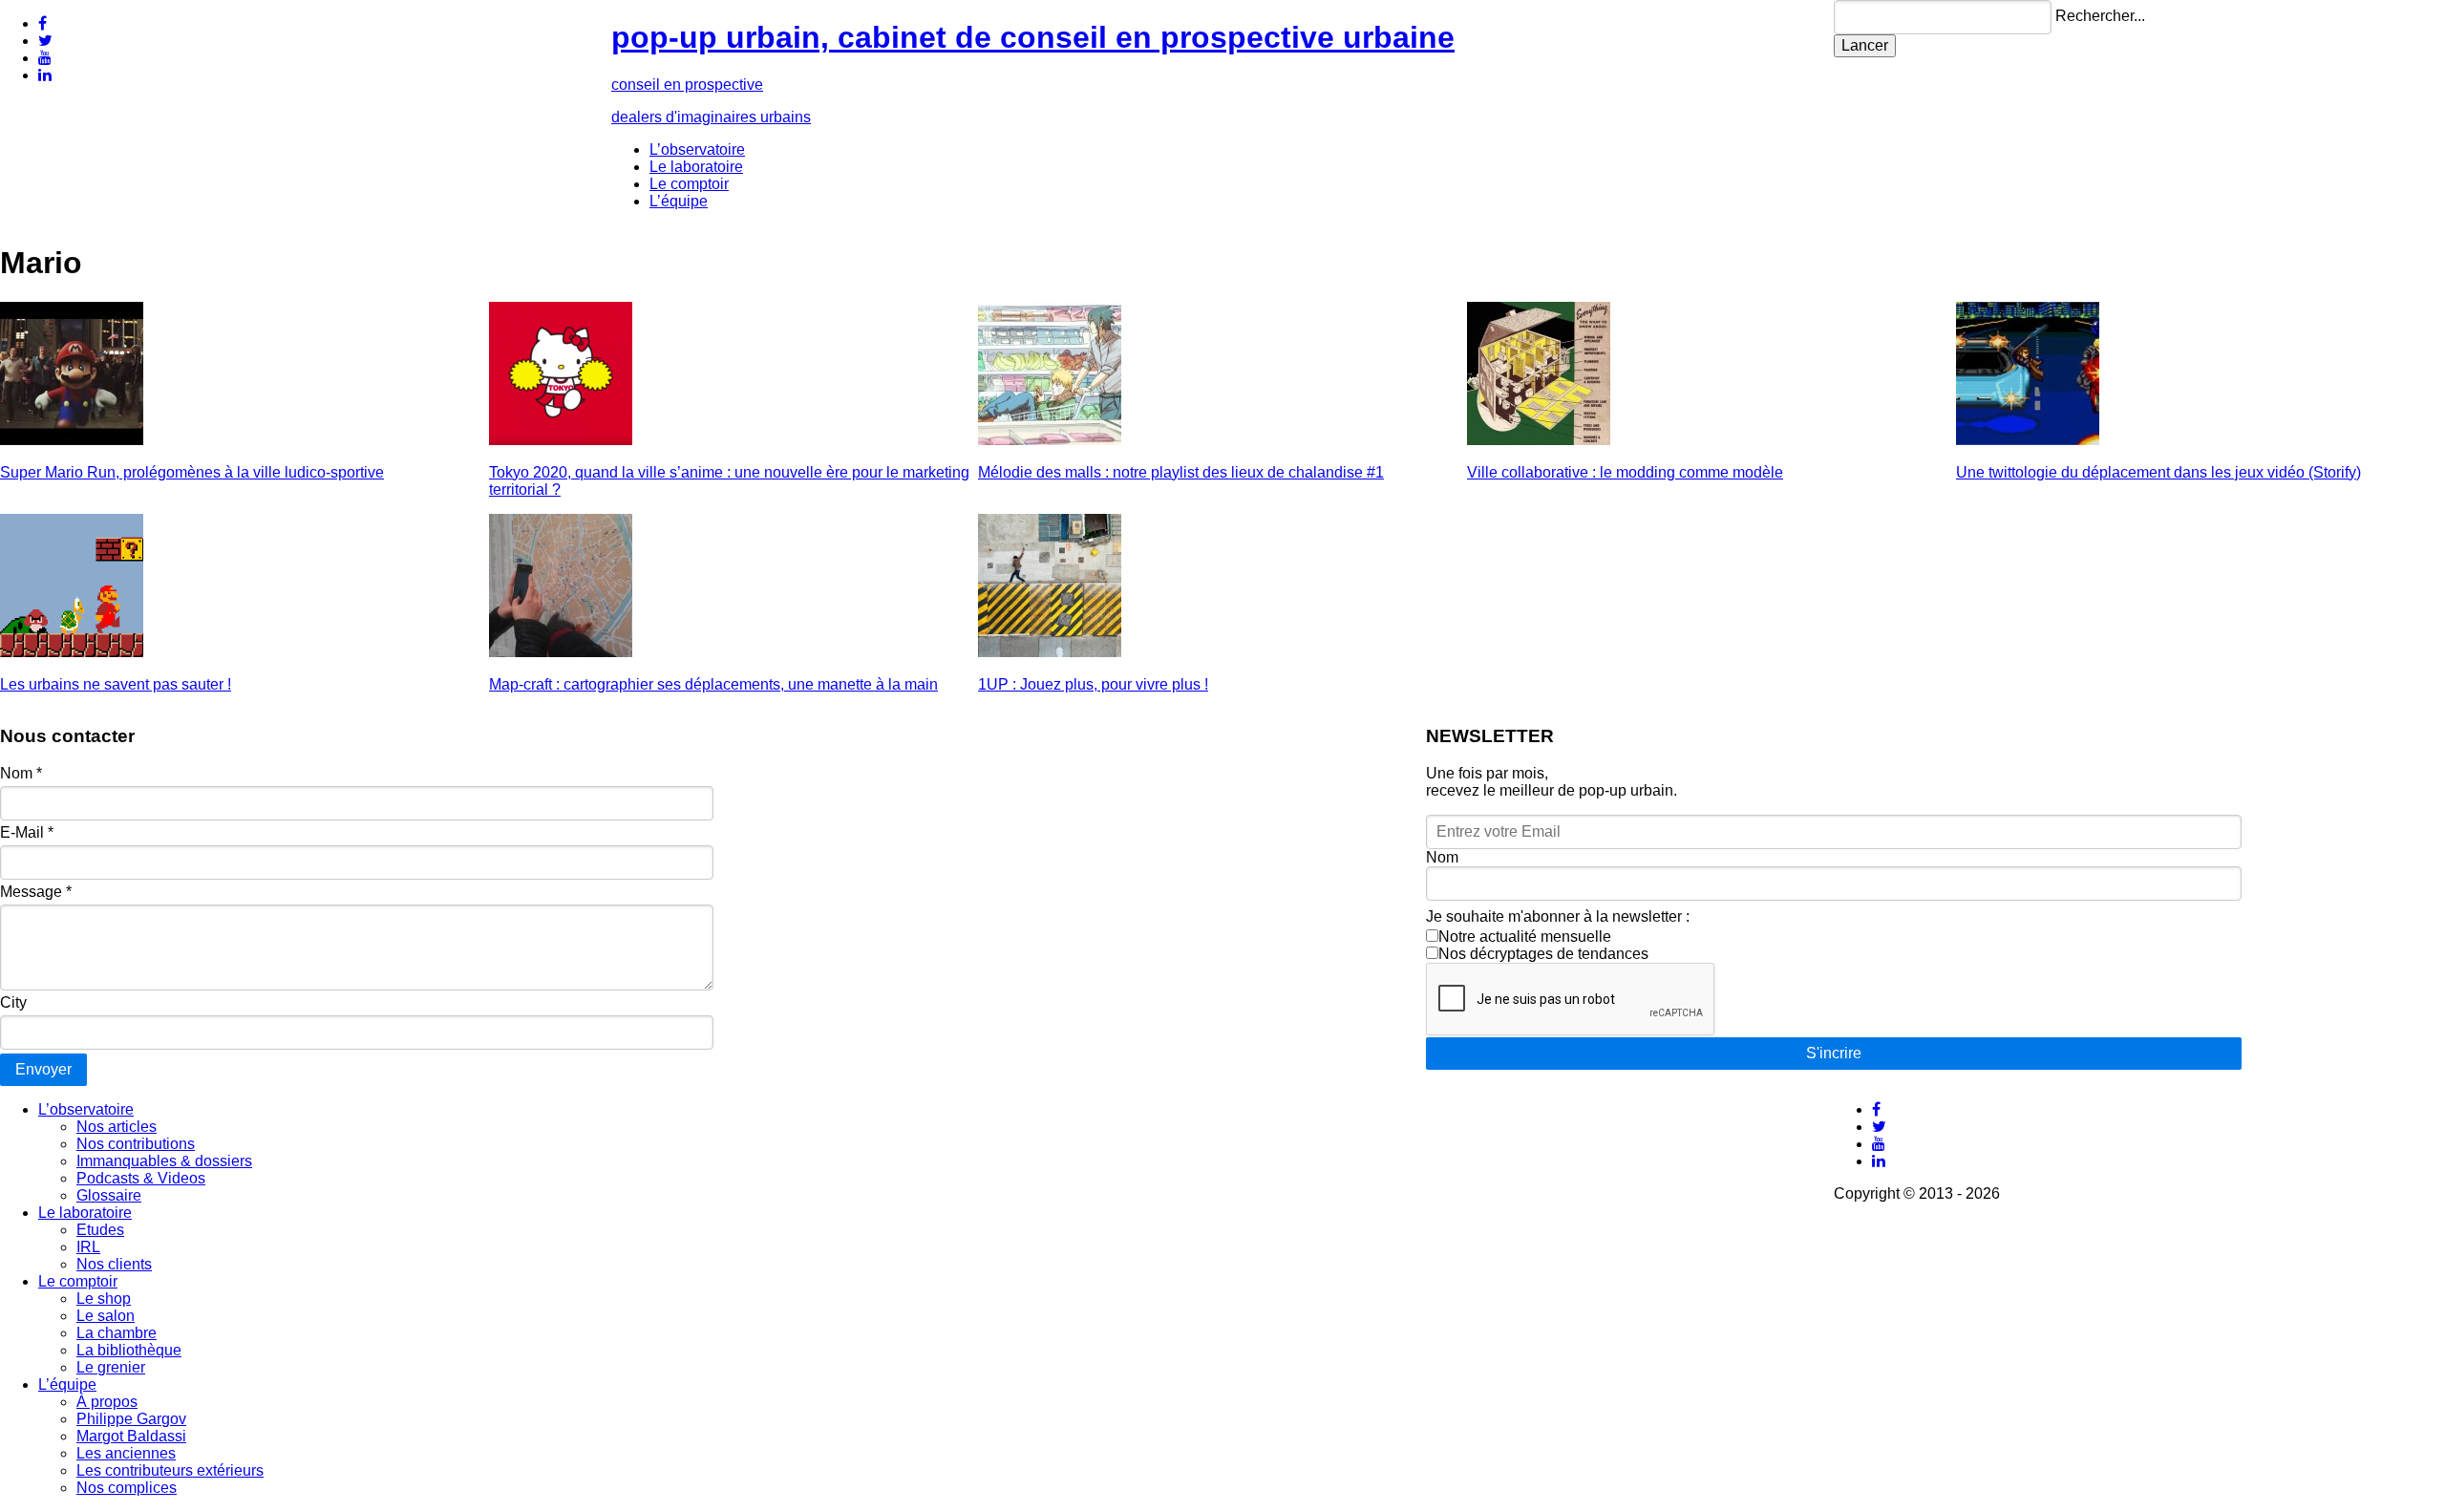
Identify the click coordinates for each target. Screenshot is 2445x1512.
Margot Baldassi (131, 1436)
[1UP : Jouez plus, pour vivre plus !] (1050, 652)
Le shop (104, 1299)
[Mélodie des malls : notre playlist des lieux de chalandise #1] (1050, 440)
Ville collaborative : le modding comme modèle (1625, 472)
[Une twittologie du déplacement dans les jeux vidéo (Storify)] (2028, 440)
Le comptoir (689, 184)
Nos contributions (136, 1144)
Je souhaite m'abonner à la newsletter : (1558, 916)
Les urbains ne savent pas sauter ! (116, 684)
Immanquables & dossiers (164, 1161)
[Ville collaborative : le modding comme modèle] (1539, 440)
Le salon (106, 1316)
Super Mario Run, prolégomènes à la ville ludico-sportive (192, 472)
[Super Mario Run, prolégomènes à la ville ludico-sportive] (72, 440)
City (13, 1002)
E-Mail (27, 832)
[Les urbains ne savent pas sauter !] (72, 652)
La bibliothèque (129, 1350)
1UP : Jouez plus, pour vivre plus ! (1093, 684)
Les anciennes (126, 1453)
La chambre (117, 1333)
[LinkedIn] (45, 75)
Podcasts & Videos (141, 1178)
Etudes (100, 1230)
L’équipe (679, 201)
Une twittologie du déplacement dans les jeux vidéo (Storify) (2158, 472)
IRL (88, 1247)
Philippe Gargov (131, 1419)
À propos (107, 1402)
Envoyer (43, 1069)
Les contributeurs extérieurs (170, 1470)
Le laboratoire (696, 167)
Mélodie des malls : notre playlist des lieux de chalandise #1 (1181, 472)
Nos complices (127, 1488)
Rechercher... (2100, 16)
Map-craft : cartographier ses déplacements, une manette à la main (713, 684)
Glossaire (109, 1195)
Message (36, 892)
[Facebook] (43, 23)
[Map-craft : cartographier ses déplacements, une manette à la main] (561, 652)
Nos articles (117, 1127)
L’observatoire (697, 149)
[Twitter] (45, 41)
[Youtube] (45, 58)
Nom (21, 773)
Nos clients (114, 1264)
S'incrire (1834, 1053)
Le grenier (111, 1367)
